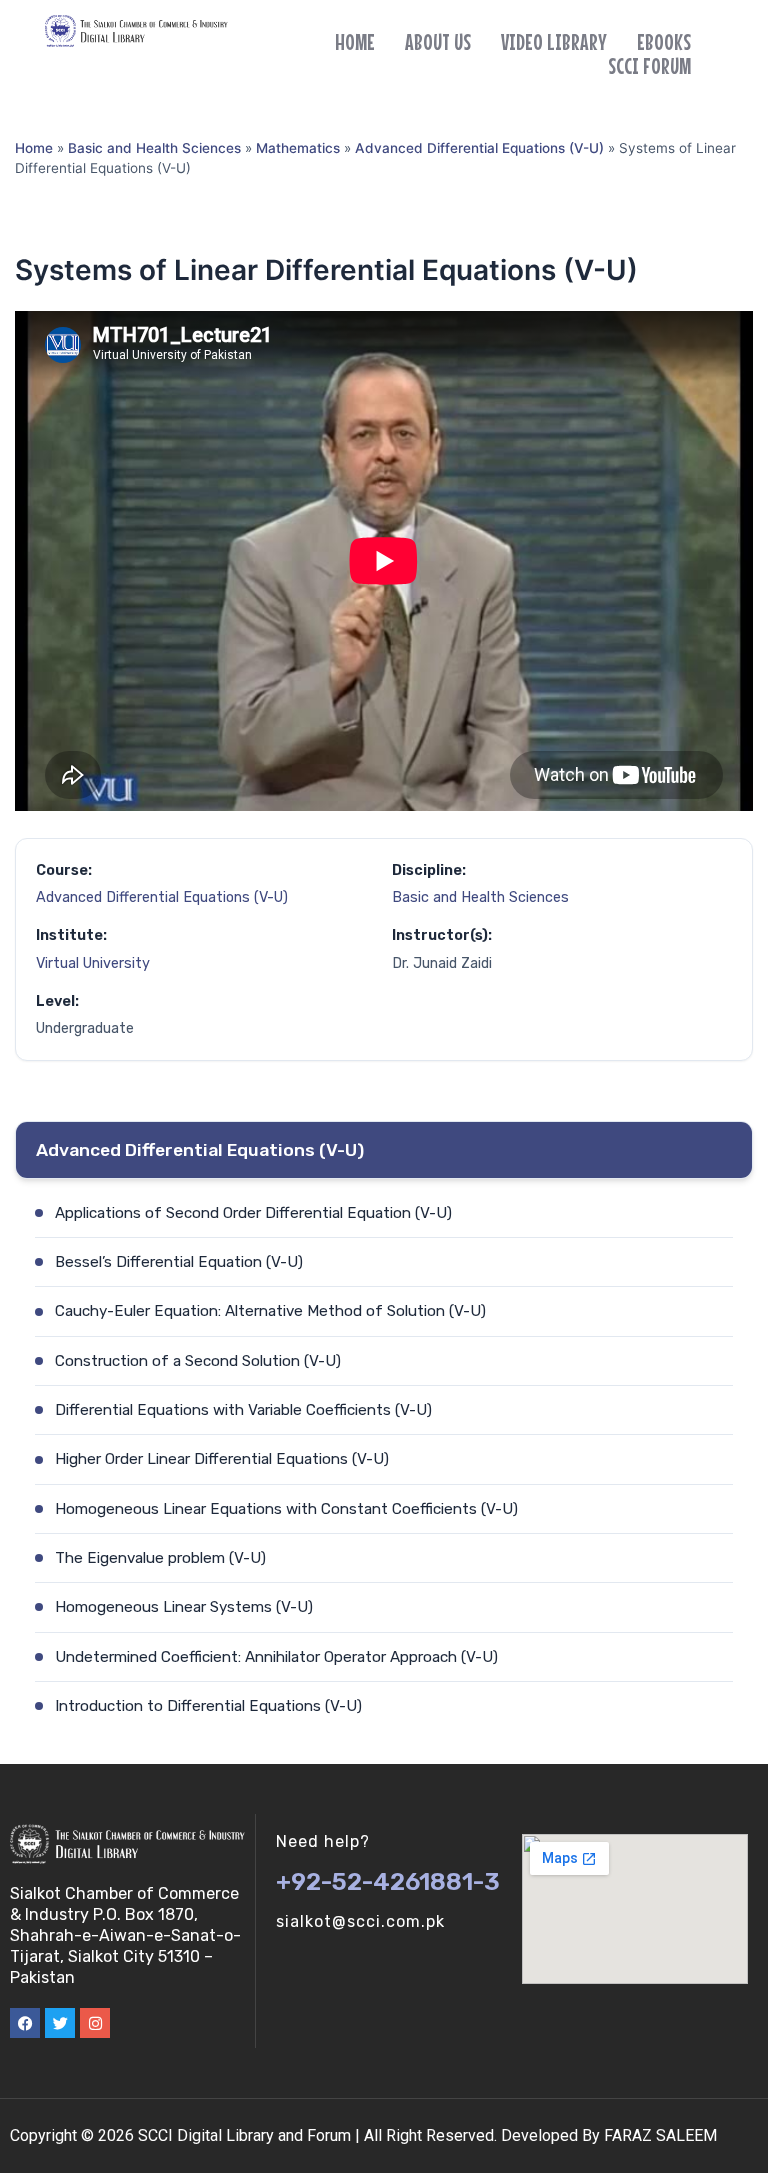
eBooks (664, 42)
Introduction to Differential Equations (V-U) (208, 1706)
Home (355, 42)
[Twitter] (60, 2023)
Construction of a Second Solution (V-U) (198, 1361)
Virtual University (93, 963)
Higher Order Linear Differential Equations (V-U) (222, 1459)
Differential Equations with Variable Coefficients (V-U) (243, 1410)
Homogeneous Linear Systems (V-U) (184, 1607)
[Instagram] (95, 2023)
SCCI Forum (649, 66)
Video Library (554, 42)
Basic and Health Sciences (154, 148)
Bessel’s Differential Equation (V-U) (179, 1262)
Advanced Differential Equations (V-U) (479, 148)
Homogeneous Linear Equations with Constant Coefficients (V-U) (286, 1509)
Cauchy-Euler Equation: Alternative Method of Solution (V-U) (270, 1311)
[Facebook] (25, 2023)
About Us (438, 42)
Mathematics (298, 148)
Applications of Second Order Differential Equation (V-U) (253, 1213)
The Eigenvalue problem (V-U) (160, 1558)
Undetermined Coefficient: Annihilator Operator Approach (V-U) (276, 1657)
